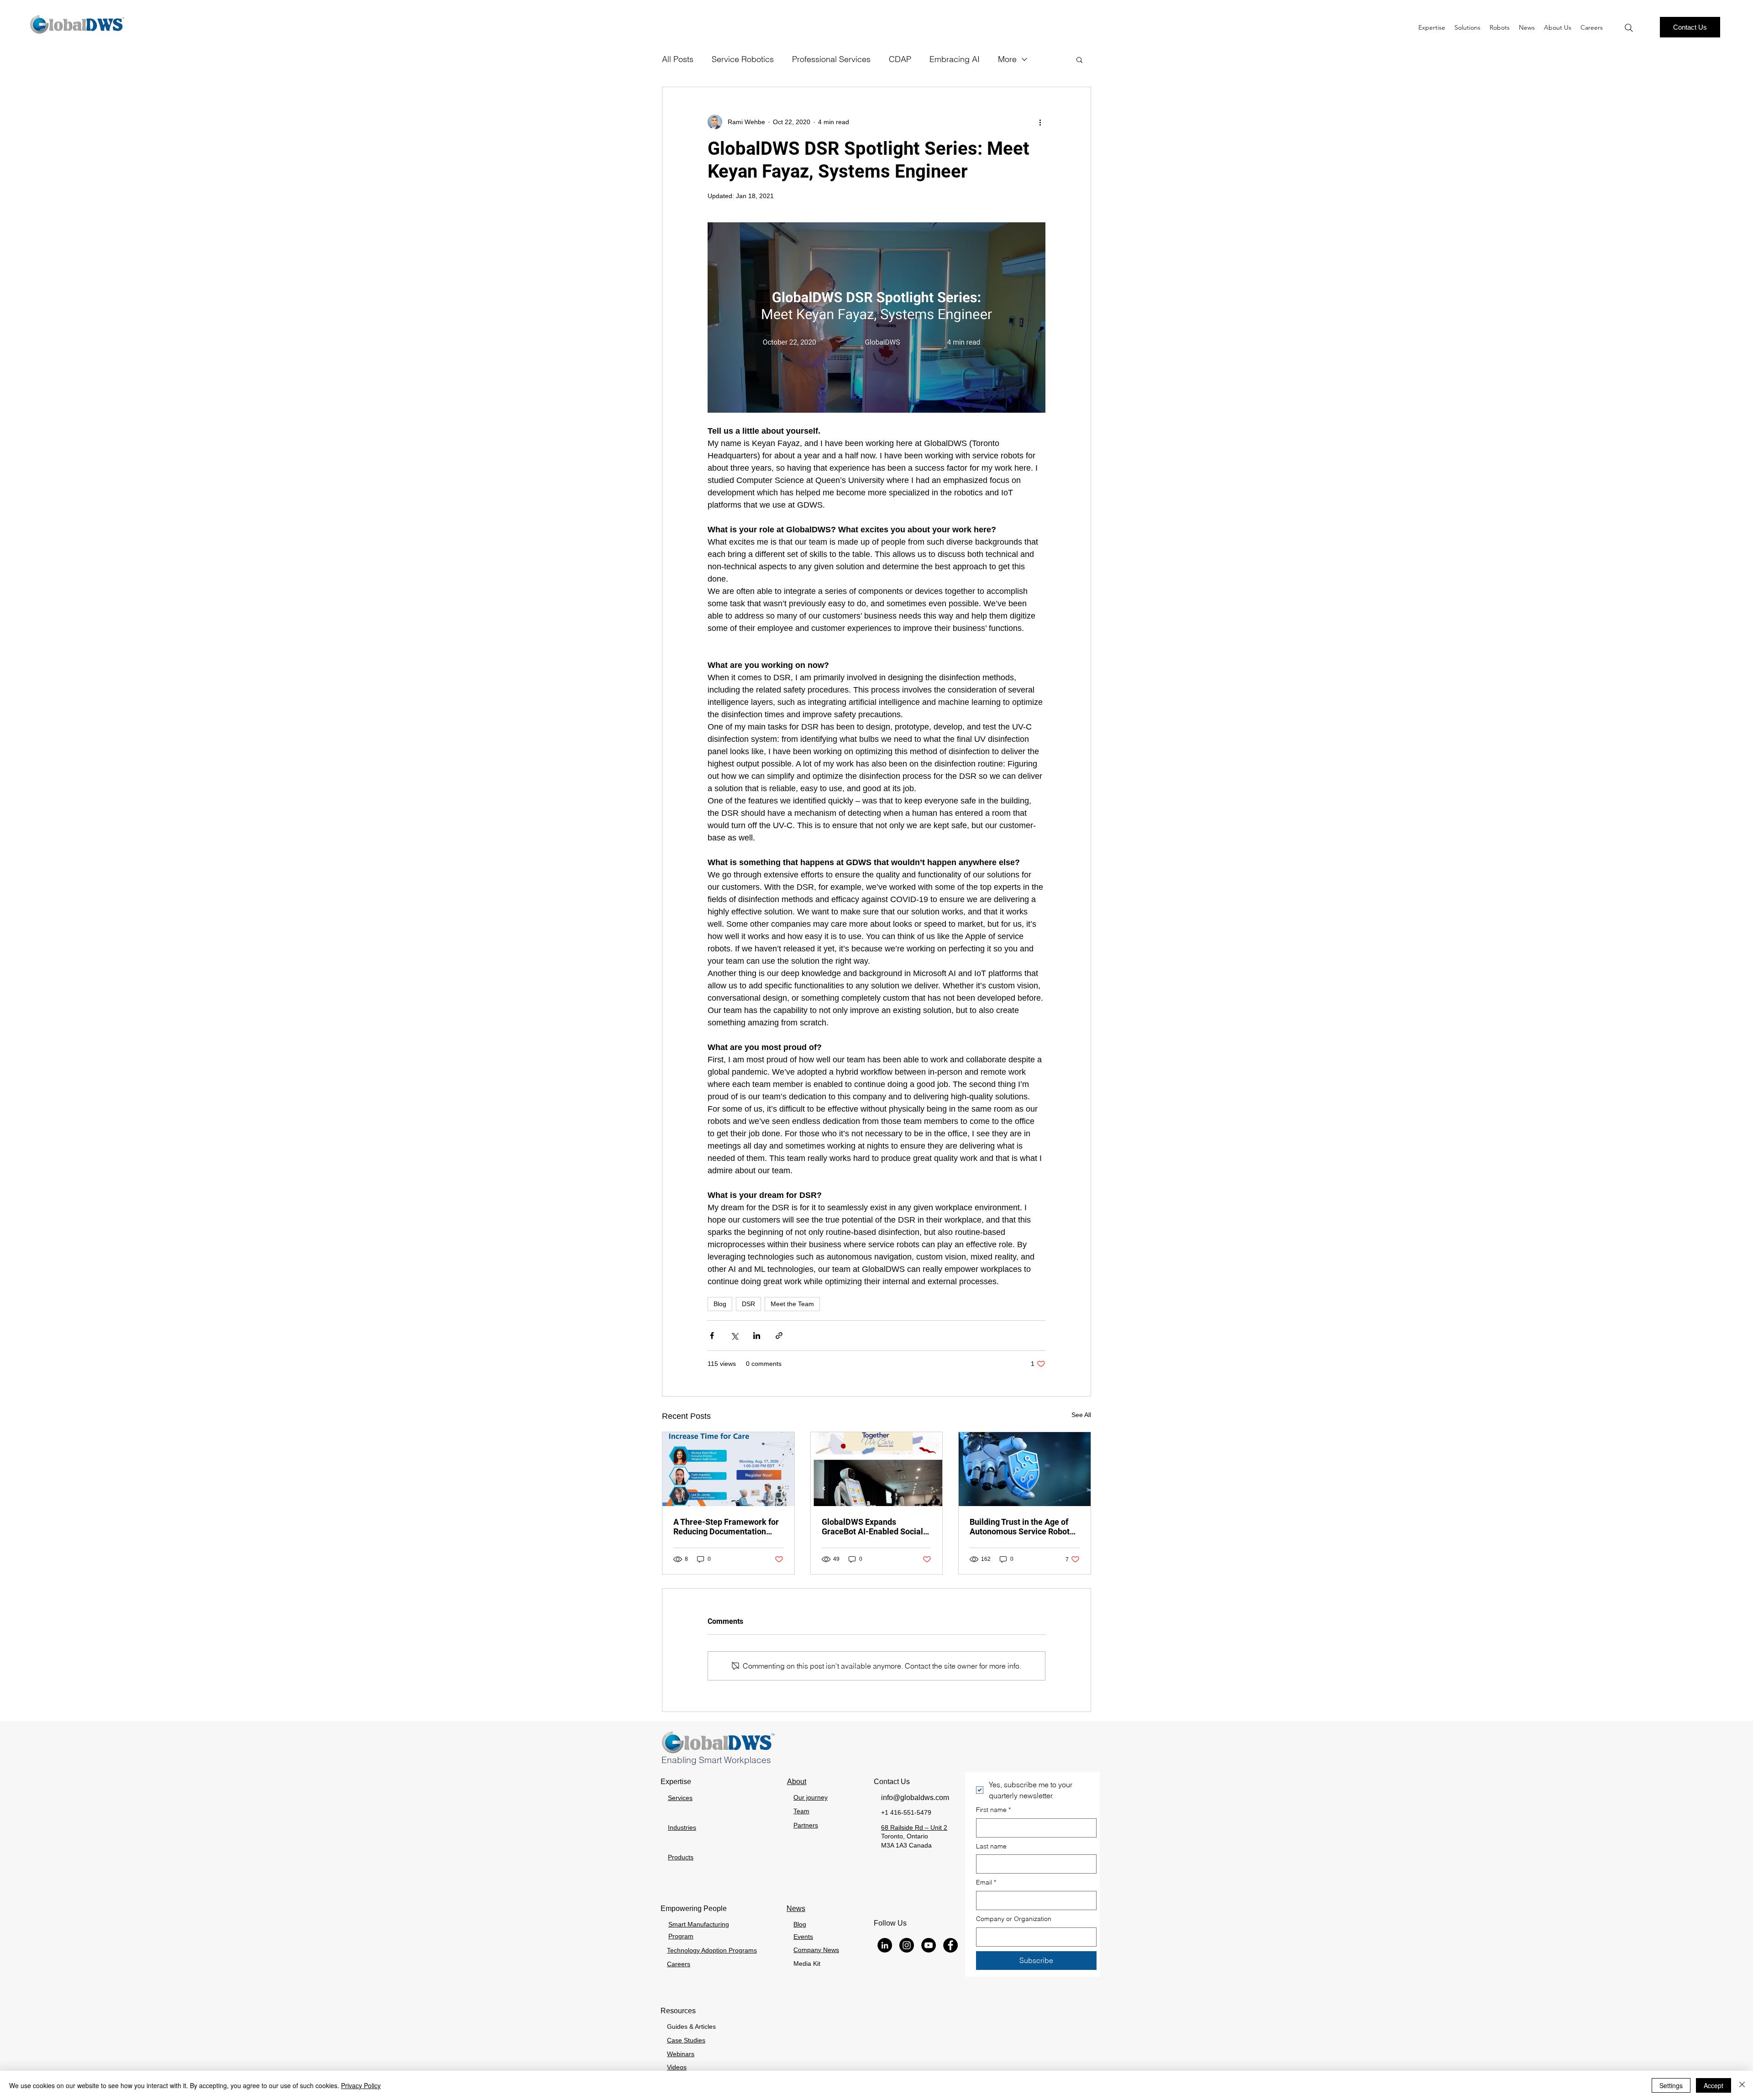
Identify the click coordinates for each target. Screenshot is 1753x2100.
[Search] (1629, 28)
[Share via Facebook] (712, 1336)
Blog (720, 1304)
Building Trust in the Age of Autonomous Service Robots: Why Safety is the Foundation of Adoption (1023, 1527)
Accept (1714, 2085)
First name (993, 1810)
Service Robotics (743, 59)
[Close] (1742, 2085)
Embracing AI (955, 59)
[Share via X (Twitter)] (734, 1336)
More (1007, 59)
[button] (1500, 27)
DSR (748, 1304)
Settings (1671, 2085)
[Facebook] (950, 1945)
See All (1081, 1415)
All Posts (678, 59)
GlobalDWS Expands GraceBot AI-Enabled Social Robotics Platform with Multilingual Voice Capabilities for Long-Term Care (872, 1527)
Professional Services (831, 59)
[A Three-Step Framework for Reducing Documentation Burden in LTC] (728, 1469)
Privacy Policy (361, 2085)
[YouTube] (929, 1945)
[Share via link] (779, 1336)
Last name (991, 1846)
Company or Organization (1014, 1919)
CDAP (900, 59)
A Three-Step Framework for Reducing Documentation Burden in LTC (726, 1527)
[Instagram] (907, 1945)
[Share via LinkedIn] (757, 1336)
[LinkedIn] (885, 1945)
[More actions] (1040, 122)
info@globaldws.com (915, 1798)
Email (986, 1882)
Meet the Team (792, 1304)
